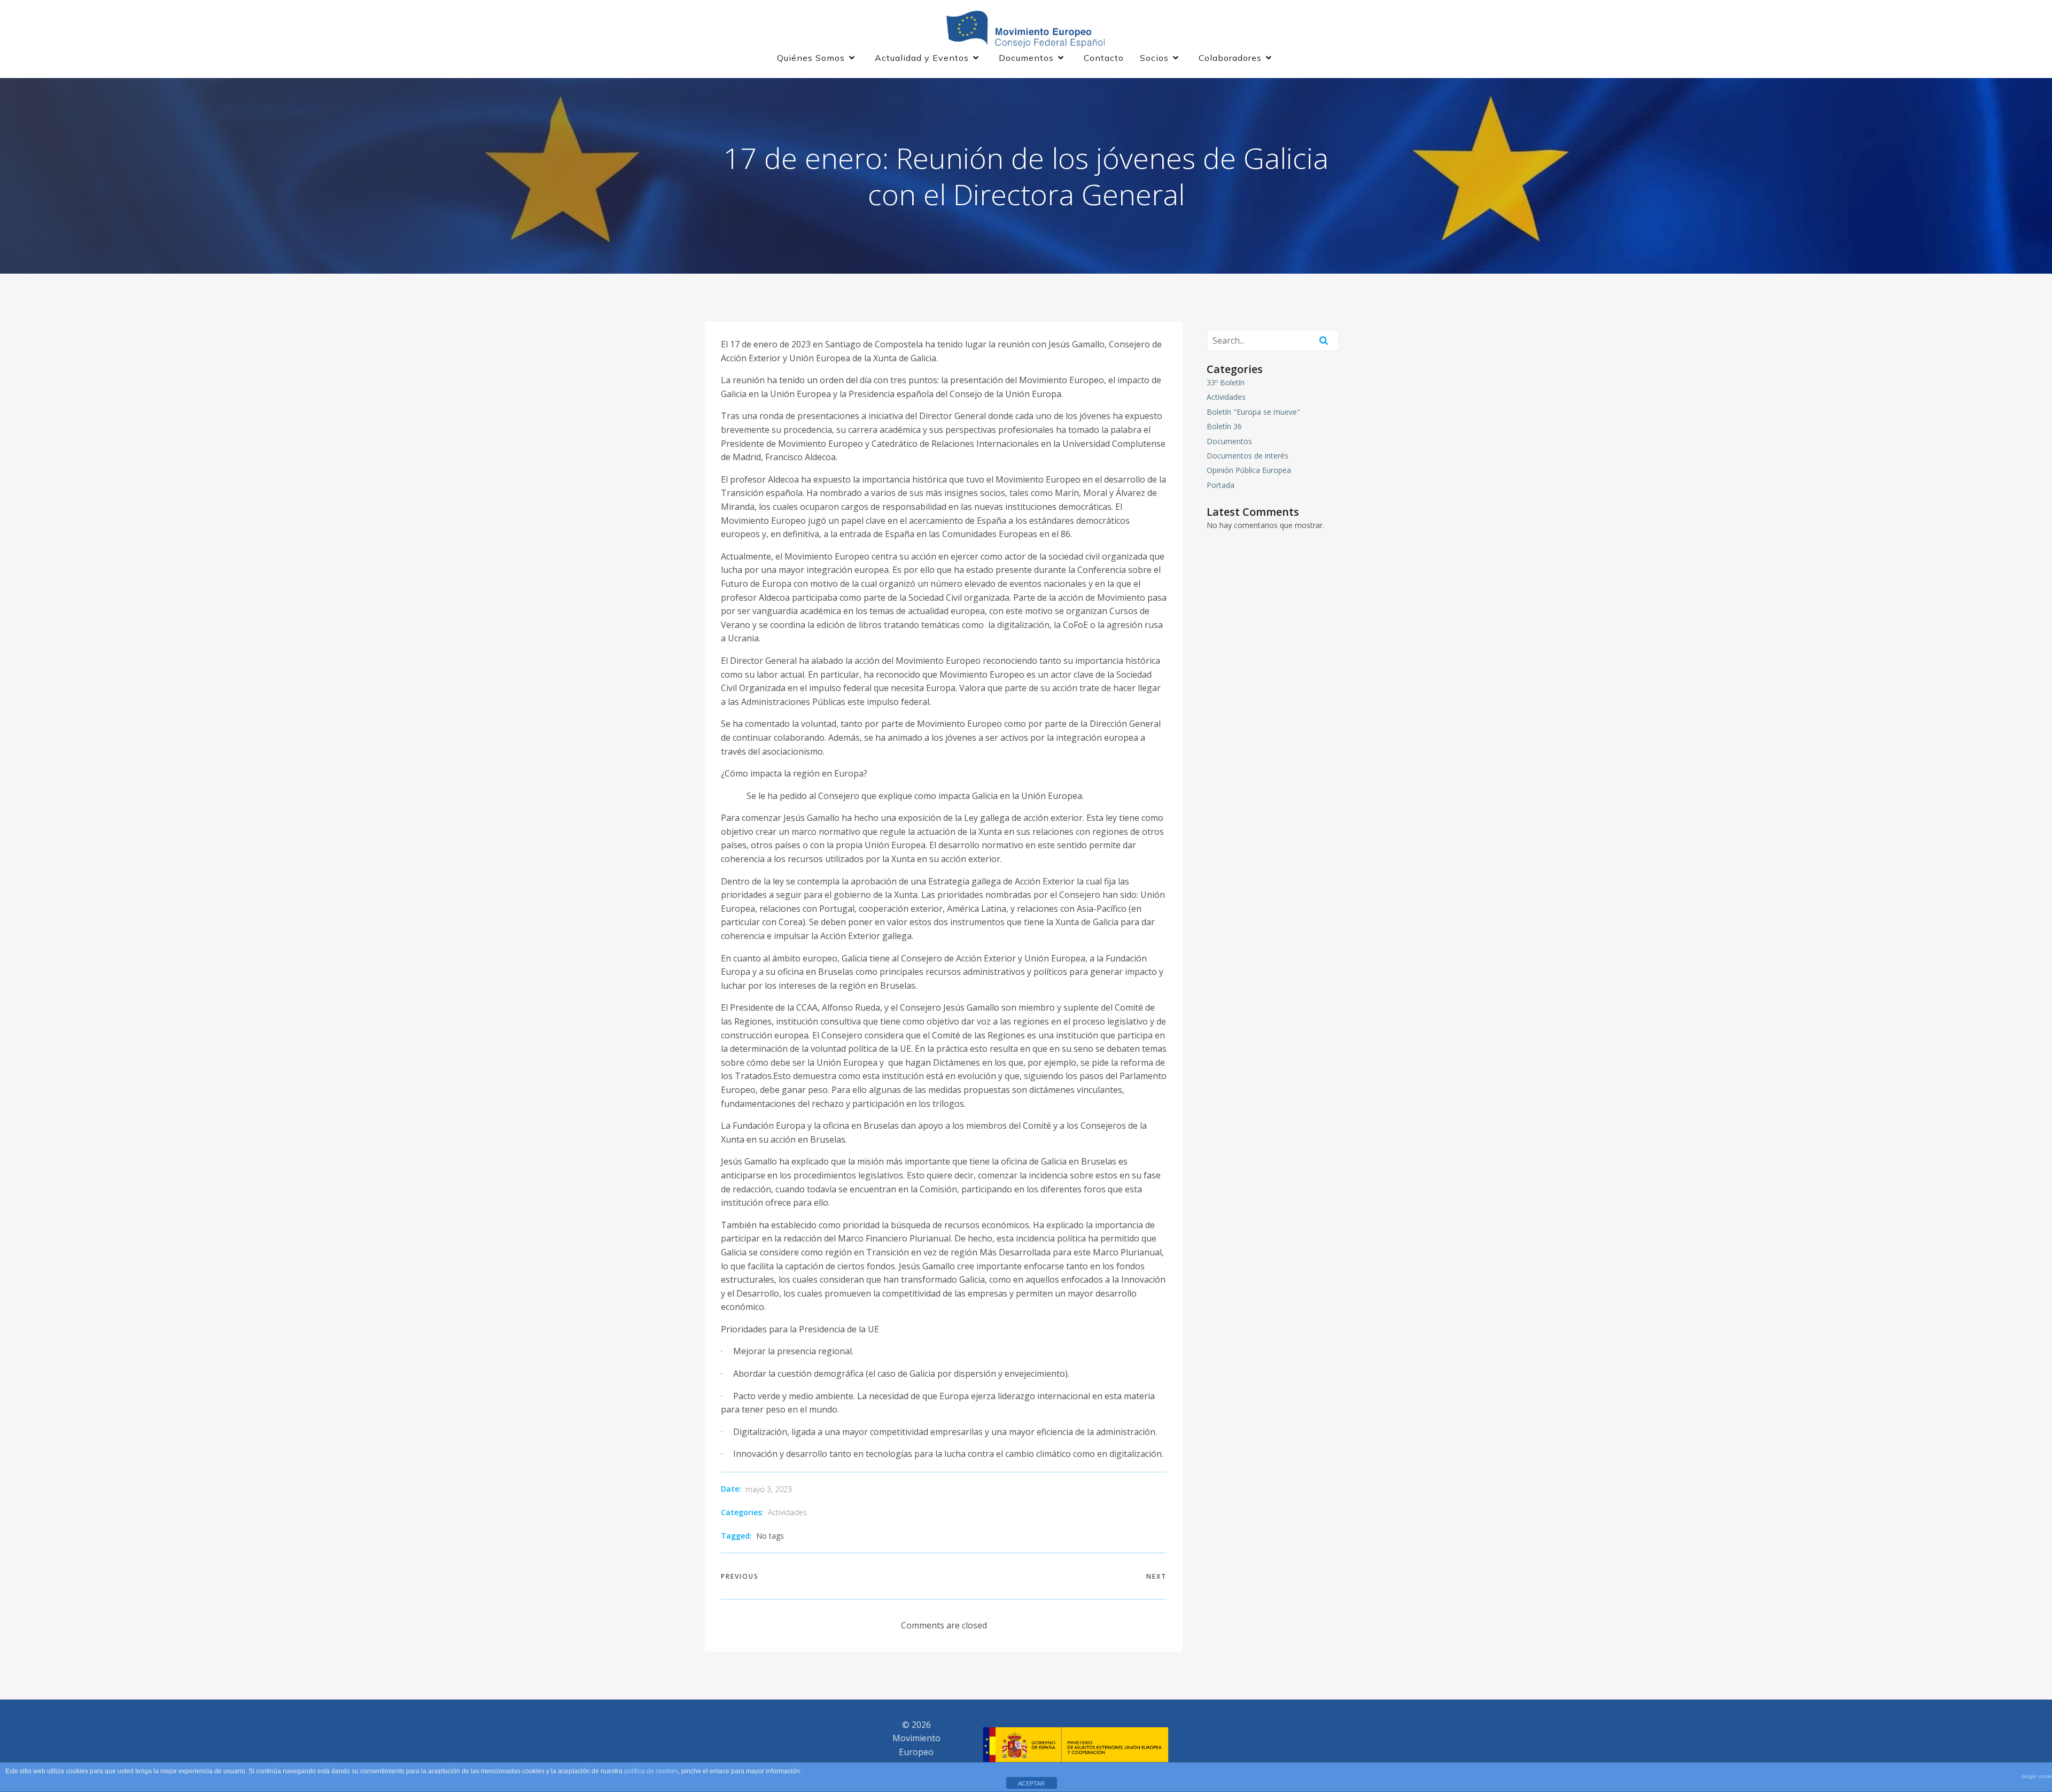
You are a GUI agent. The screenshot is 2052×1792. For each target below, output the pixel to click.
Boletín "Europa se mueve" (1253, 412)
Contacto (1104, 58)
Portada (1221, 485)
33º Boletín (1226, 382)
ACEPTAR (1031, 1783)
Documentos (1229, 441)
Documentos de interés (1247, 456)
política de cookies (651, 1771)
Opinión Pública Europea (1249, 470)
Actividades (787, 1512)
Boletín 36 (1224, 426)
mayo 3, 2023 (769, 1489)
